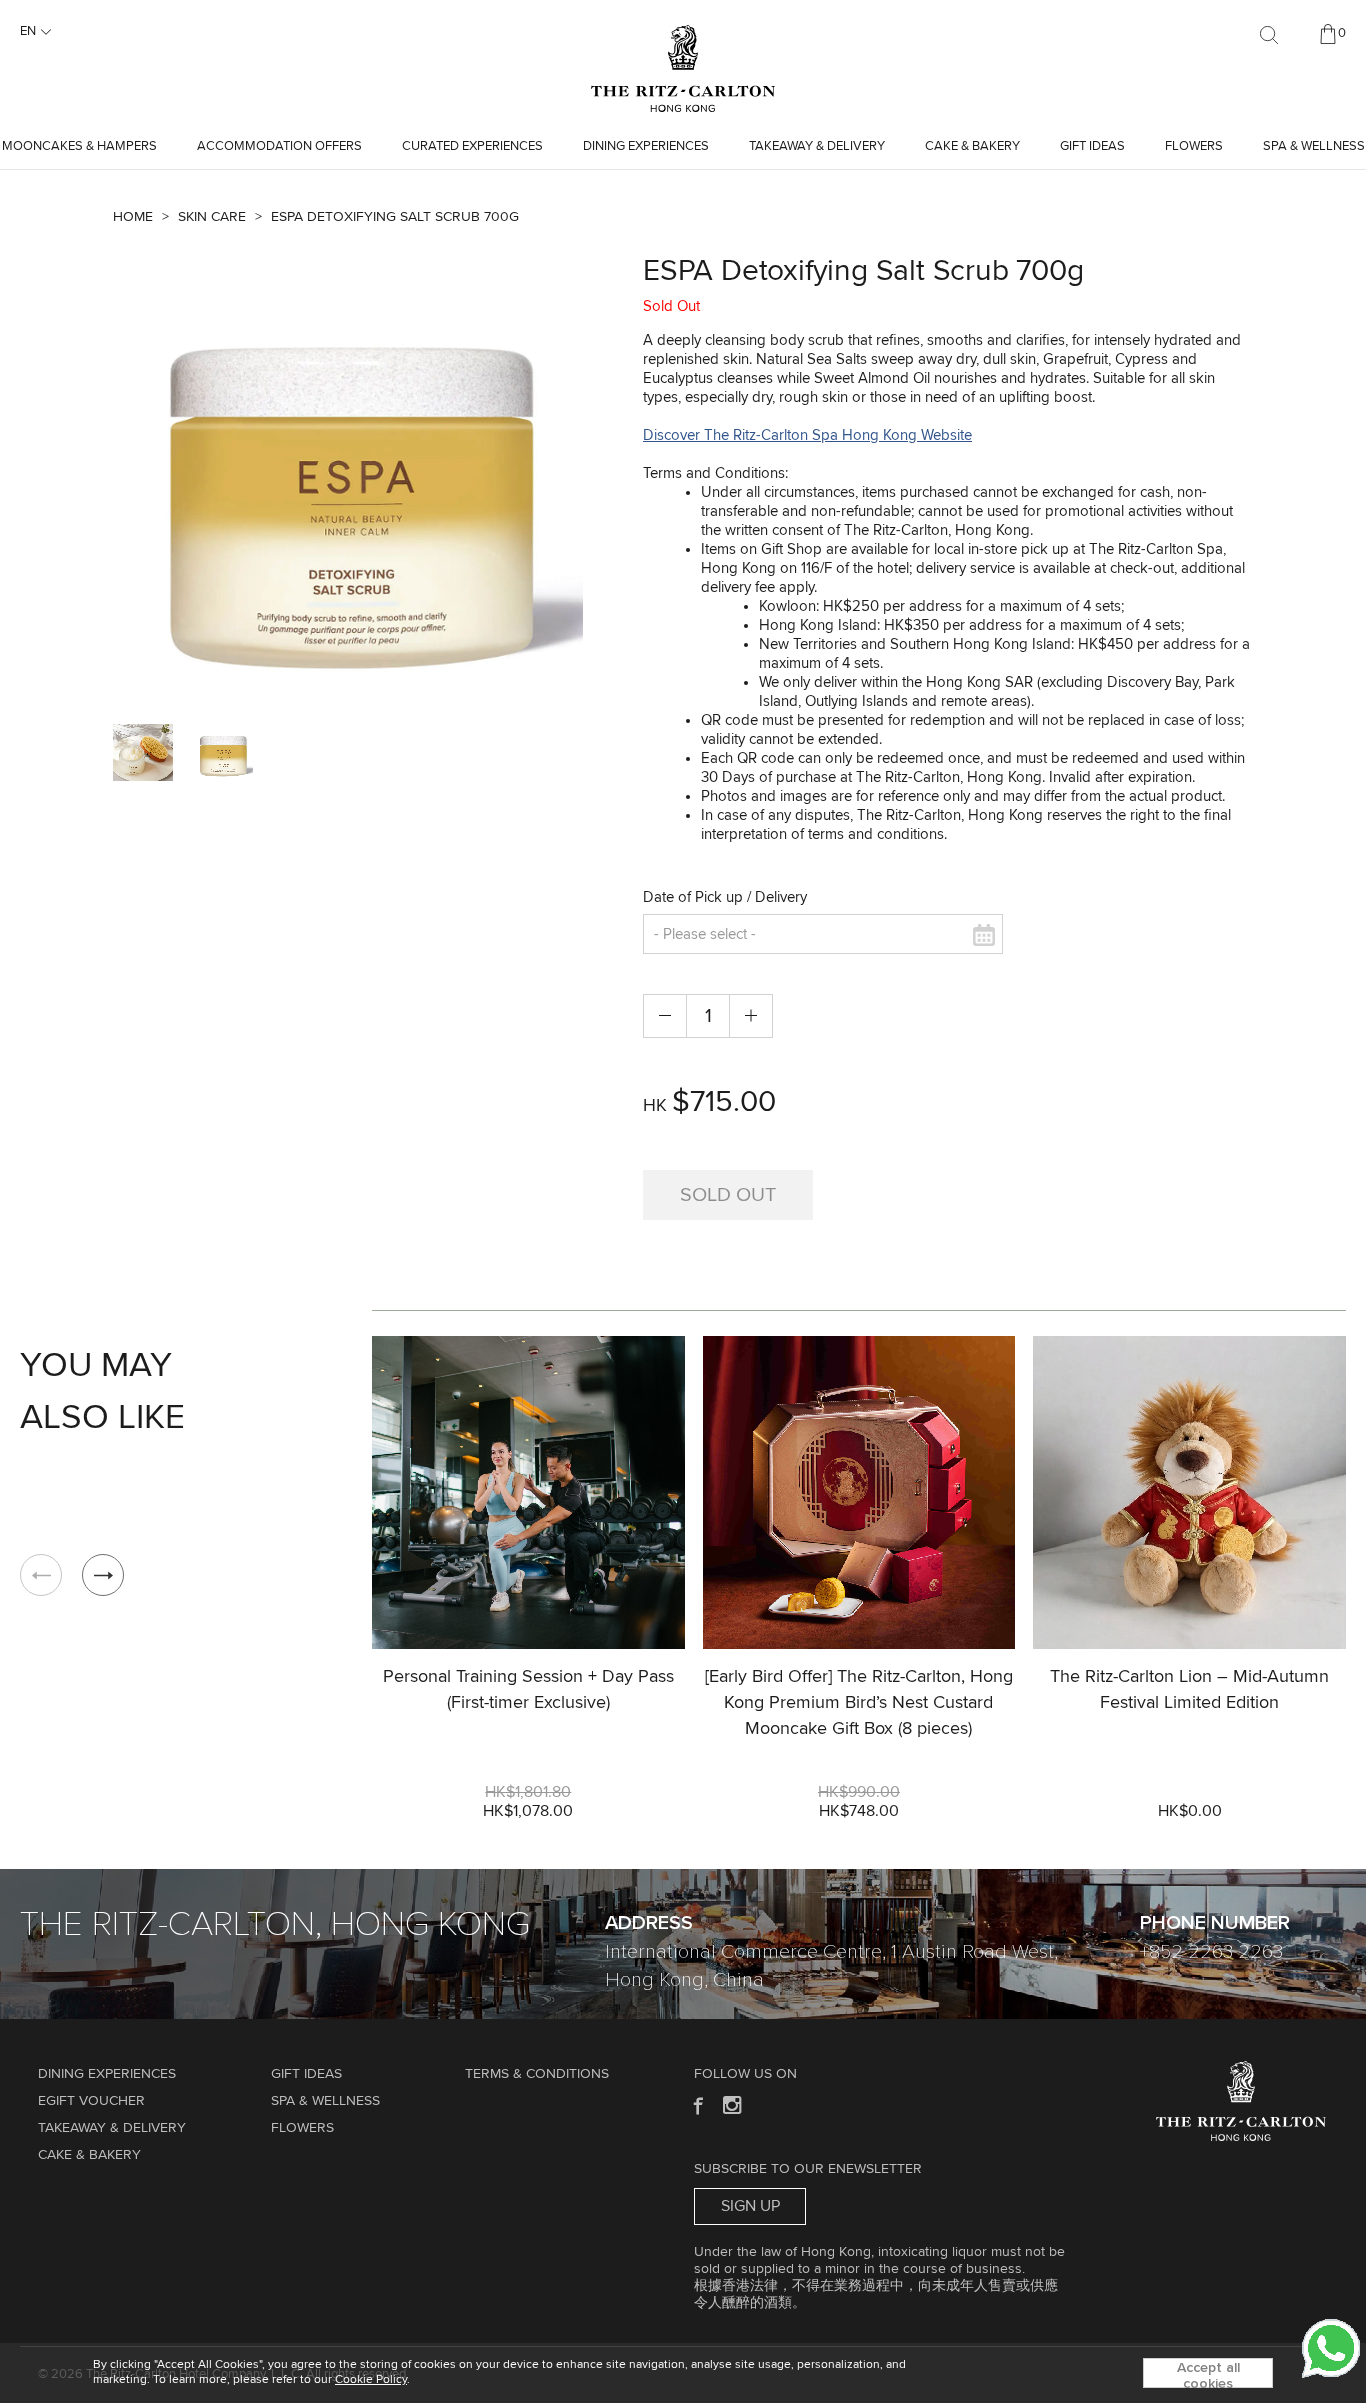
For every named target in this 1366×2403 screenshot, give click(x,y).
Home (133, 217)
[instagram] (733, 2104)
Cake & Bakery (972, 146)
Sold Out (728, 1195)
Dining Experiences (646, 146)
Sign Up (750, 2206)
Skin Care (212, 217)
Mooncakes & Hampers (79, 146)
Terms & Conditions (537, 2074)
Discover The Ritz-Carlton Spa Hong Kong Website (807, 435)
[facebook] (696, 2104)
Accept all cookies (1208, 2374)
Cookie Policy (371, 2380)
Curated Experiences (472, 146)
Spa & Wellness (1314, 146)
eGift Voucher (91, 2101)
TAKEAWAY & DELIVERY (817, 146)
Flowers (1194, 146)
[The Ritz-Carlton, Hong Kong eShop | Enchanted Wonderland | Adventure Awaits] (683, 34)
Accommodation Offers (279, 146)
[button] (103, 1575)
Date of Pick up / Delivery (725, 897)
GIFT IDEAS (1092, 146)
